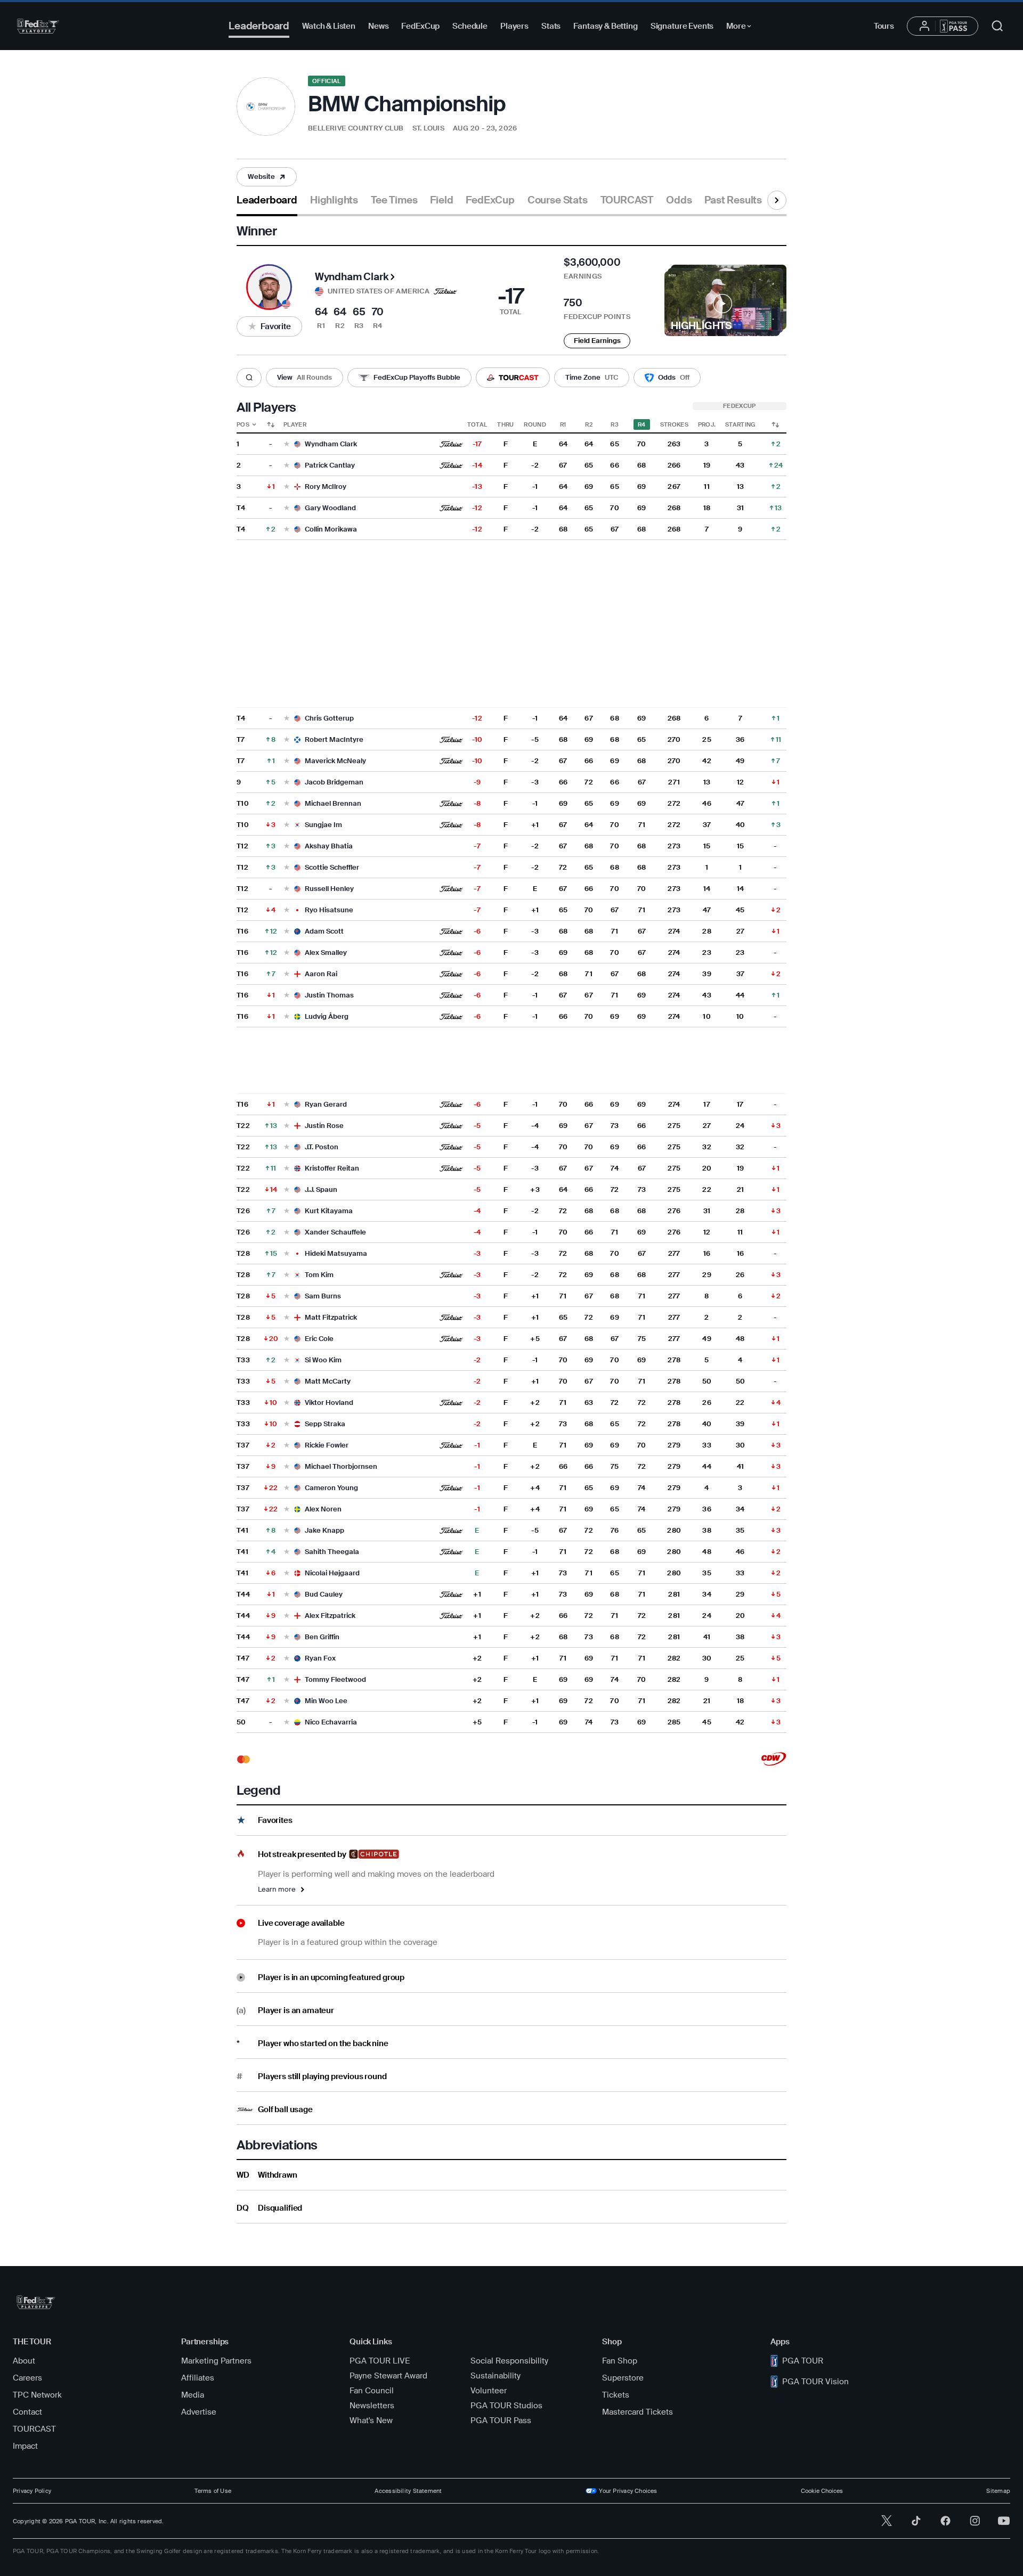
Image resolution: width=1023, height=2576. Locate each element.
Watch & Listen (329, 26)
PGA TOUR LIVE (380, 2361)
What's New (371, 2420)
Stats (551, 26)
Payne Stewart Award (388, 2376)
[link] (267, 177)
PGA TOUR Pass (501, 2420)
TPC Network (37, 2395)
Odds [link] (679, 200)
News (378, 26)
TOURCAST (34, 2429)
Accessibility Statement (408, 2491)
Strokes (674, 424)
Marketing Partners (216, 2361)
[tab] (267, 204)
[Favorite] (287, 444)
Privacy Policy (32, 2491)
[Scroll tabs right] (777, 200)
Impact (25, 2446)
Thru (505, 424)
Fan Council (372, 2391)
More (741, 28)
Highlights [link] (334, 200)
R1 (563, 424)
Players (514, 26)
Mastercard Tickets (638, 2412)
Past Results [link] (733, 200)
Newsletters (372, 2406)
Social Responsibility (509, 2361)
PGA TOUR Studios (506, 2406)
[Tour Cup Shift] (775, 424)
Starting (740, 424)
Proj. (707, 424)
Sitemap (998, 2491)
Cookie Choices (822, 2491)
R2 (589, 424)
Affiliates (198, 2378)
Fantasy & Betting (605, 26)
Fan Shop (620, 2361)
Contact (27, 2412)
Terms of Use (213, 2491)
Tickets (616, 2395)
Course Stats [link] (558, 200)
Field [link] (441, 200)
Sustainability (496, 2376)
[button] (267, 177)
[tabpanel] (511, 1220)
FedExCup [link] (490, 200)
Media (193, 2395)
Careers (27, 2378)
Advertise (199, 2412)
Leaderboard (259, 26)
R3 (615, 424)
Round (535, 424)
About (24, 2361)
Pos (243, 424)
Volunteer (489, 2391)
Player (295, 424)
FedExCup (420, 26)
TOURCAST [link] (627, 200)
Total (477, 424)
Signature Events (682, 26)
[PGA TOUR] (38, 26)
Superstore (623, 2378)
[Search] (249, 378)
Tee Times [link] (394, 200)
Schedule (470, 26)
